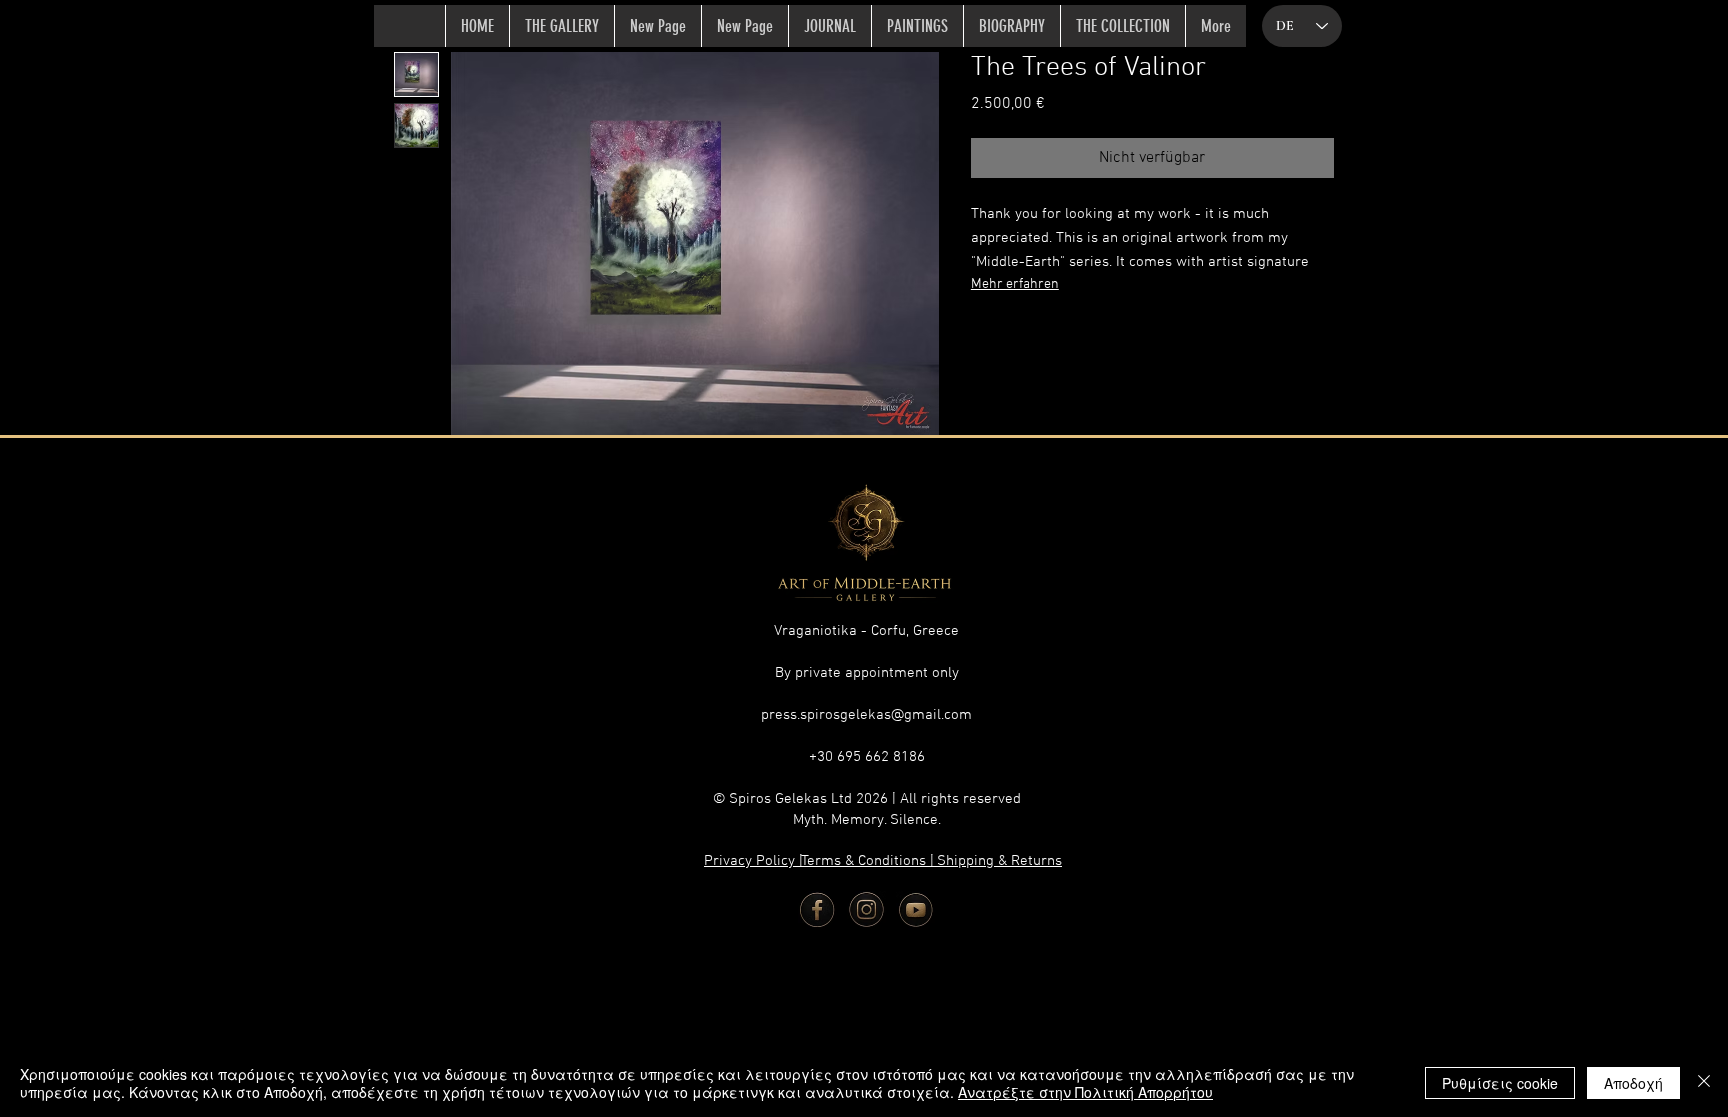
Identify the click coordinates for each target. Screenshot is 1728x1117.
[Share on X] (1098, 340)
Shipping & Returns (999, 861)
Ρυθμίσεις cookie (1500, 1083)
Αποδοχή (1633, 1083)
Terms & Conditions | (869, 861)
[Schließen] (1704, 1083)
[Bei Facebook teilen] (984, 340)
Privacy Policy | (755, 861)
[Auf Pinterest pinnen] (1022, 340)
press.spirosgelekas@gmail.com (866, 715)
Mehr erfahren (1015, 284)
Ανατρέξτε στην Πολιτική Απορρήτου (1085, 1092)
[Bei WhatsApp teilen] (1060, 340)
